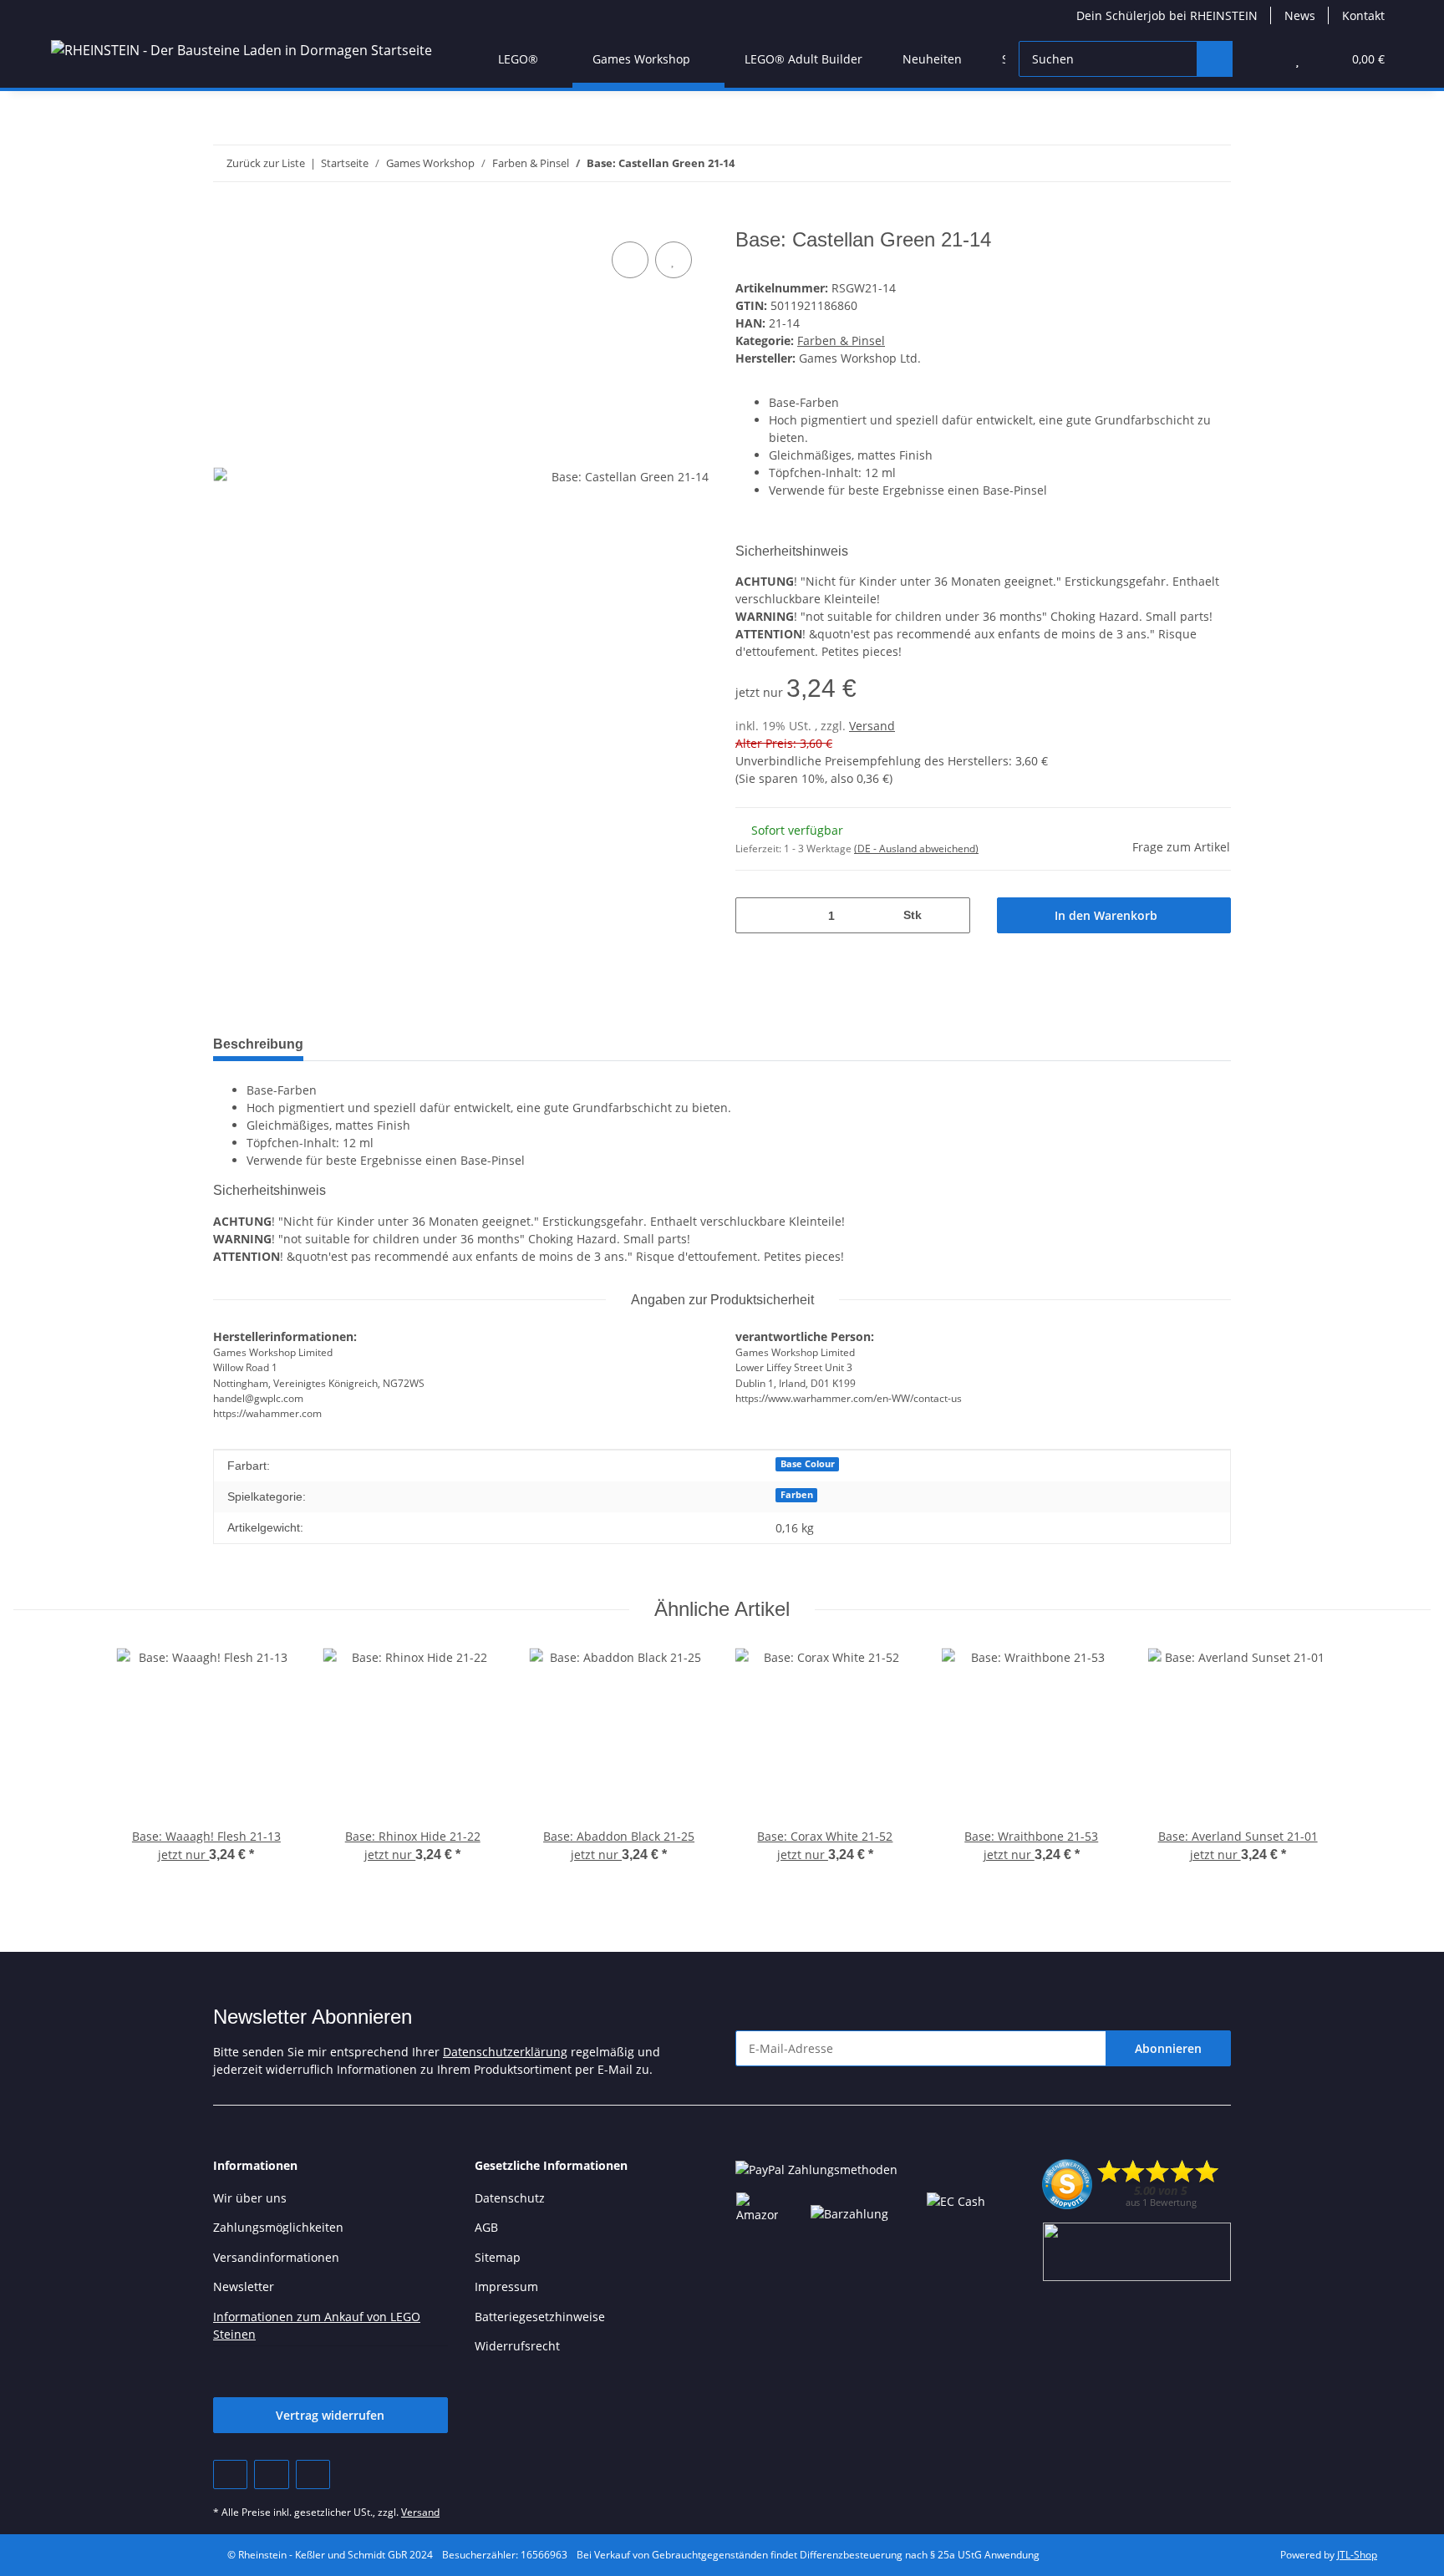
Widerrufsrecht (517, 2346)
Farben (797, 1495)
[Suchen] (1215, 59)
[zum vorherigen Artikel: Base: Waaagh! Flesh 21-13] (1177, 163)
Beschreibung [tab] (258, 1044)
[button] (1264, 59)
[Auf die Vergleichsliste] (630, 260)
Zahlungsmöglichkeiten (278, 2227)
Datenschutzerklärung (505, 2052)
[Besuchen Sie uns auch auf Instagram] (313, 2474)
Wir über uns (250, 2198)
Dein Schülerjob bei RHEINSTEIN (1167, 15)
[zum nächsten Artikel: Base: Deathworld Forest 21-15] (1213, 163)
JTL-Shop (1357, 2555)
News (1300, 15)
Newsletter (244, 2286)
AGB (486, 2227)
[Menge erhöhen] (951, 915)
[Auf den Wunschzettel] (674, 260)
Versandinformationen (276, 2257)
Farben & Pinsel (841, 340)
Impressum (506, 2286)
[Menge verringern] (754, 915)
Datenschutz (510, 2198)
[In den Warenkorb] (226, 219)
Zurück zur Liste (266, 163)
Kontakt (1363, 15)
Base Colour (808, 1464)
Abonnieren (1168, 2048)
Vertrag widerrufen (330, 2415)
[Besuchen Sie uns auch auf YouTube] (271, 2474)
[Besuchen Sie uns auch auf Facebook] (230, 2474)
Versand (872, 726)
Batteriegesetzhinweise (540, 2317)
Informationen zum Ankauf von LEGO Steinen (317, 2325)
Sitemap (498, 2257)
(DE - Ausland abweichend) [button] (916, 849)
